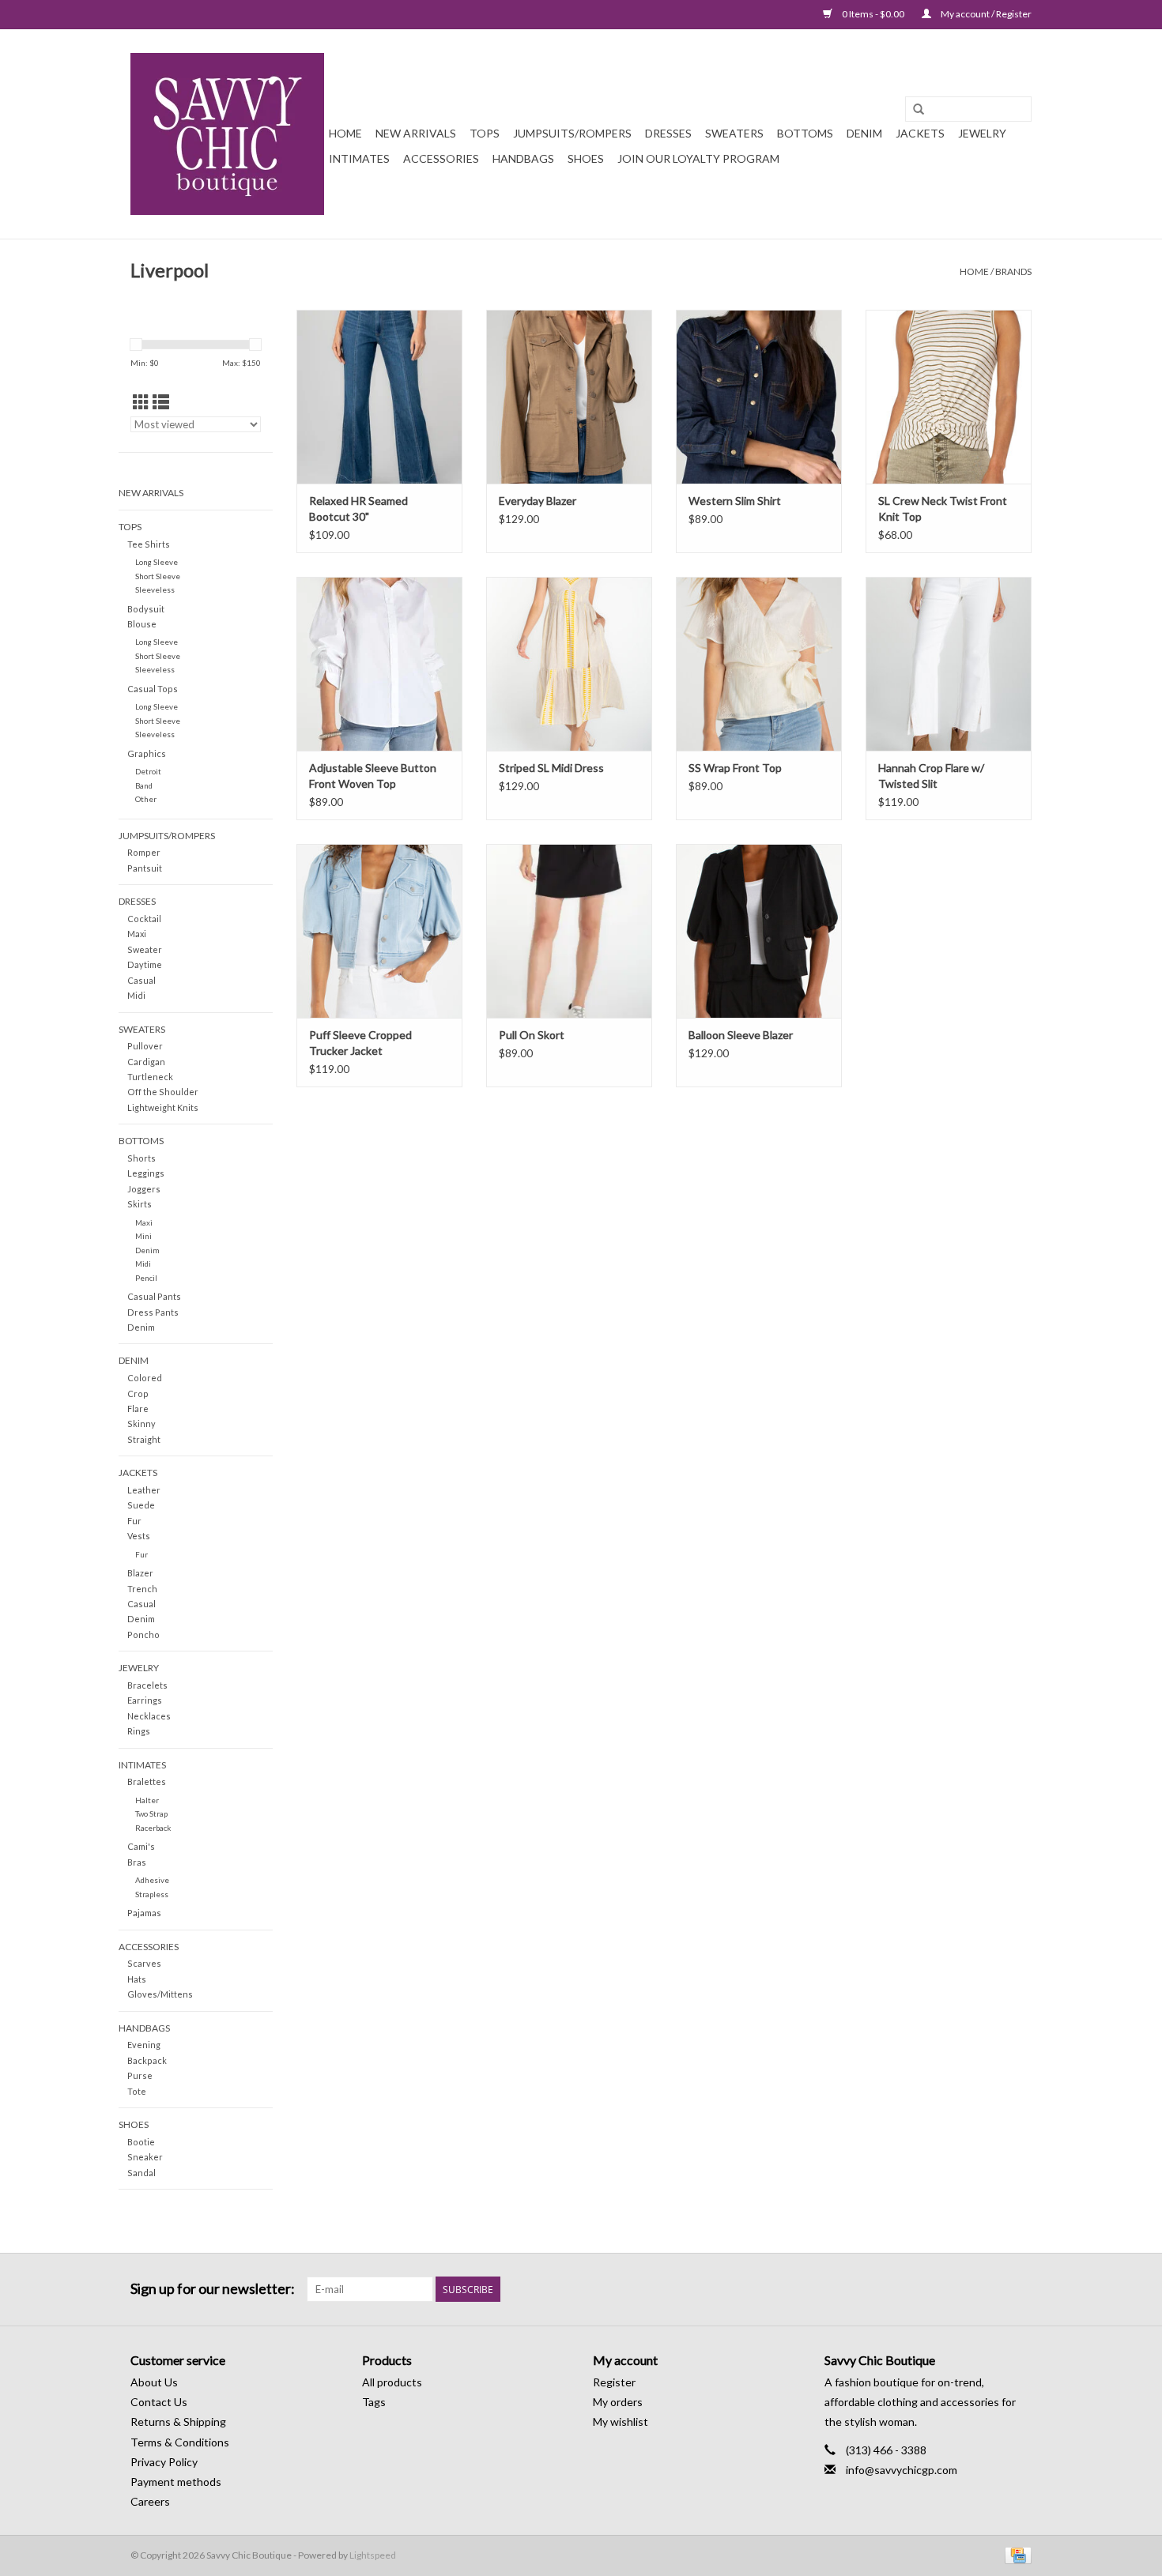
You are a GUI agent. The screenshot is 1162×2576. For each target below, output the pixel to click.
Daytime (145, 964)
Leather (144, 1490)
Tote (137, 2091)
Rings (139, 1731)
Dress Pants (153, 1312)
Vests (139, 1536)
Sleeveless (155, 589)
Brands (1013, 271)
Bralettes (147, 1781)
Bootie (141, 2142)
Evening (144, 2045)
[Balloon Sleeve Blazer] (759, 931)
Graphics (147, 753)
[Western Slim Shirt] (759, 397)
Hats (137, 1979)
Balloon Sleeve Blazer (741, 1035)
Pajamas (144, 1913)
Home (345, 133)
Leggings (146, 1173)
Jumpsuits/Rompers (572, 133)
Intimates (359, 158)
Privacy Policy (164, 2462)
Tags (374, 2402)
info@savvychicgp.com (902, 2470)
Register (614, 2382)
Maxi (137, 934)
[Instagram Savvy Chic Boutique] (1019, 2289)
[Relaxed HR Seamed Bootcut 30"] (379, 397)
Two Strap (151, 1813)
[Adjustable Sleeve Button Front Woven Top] (379, 664)
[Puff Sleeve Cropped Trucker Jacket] (379, 931)
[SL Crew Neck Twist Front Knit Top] (949, 397)
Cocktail (144, 919)
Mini (143, 1236)
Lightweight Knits (163, 1107)
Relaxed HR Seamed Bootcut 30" (358, 508)
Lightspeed (373, 2555)
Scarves (144, 1963)
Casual (141, 980)
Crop (138, 1393)
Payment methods (176, 2482)
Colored (145, 1378)
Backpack (147, 2060)
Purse (140, 2075)
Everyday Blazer (538, 501)
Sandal (141, 2173)
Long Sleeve (157, 562)
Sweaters (734, 133)
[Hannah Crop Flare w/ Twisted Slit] (949, 664)
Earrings (145, 1700)
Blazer (140, 1573)
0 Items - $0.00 (873, 14)
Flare (138, 1409)
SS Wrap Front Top (735, 768)
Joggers (144, 1189)
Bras (137, 1862)
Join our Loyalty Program (698, 158)
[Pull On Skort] (569, 931)
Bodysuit (146, 609)
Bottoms (805, 133)
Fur (134, 1521)
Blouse (142, 624)
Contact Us (159, 2402)
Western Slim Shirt (735, 501)
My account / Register (985, 14)
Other (146, 799)
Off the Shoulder (163, 1092)
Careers (150, 2501)
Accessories (441, 158)
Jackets (920, 133)
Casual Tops (153, 689)
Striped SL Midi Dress (551, 768)
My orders (618, 2402)
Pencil (146, 1278)
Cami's (141, 1846)
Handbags (523, 158)
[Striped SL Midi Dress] (569, 664)
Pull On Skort (532, 1035)
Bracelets (147, 1685)
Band (144, 785)
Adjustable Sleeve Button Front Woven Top (373, 776)
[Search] (919, 110)
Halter (147, 1800)
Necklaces (149, 1716)
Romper (144, 852)
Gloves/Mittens (160, 1994)
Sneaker (145, 2157)
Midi (136, 995)
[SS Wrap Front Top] (759, 664)
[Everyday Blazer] (569, 397)
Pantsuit (145, 868)
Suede (141, 1505)
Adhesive (152, 1880)
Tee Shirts (149, 544)
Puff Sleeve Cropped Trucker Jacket (360, 1043)
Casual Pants (154, 1296)
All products (392, 2382)
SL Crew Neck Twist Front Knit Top (943, 508)
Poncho (143, 1634)
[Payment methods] (1015, 2554)
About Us (154, 2382)
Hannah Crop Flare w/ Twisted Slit (931, 776)
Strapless (152, 1894)
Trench (142, 1589)
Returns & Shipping (178, 2422)
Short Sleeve (158, 576)
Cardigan (146, 1062)
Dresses (668, 133)
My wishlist (621, 2422)
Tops (485, 133)
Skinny (141, 1424)
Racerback (153, 1828)
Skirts (140, 1204)
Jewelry (982, 133)
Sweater (145, 949)
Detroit (148, 771)
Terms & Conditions (180, 2442)
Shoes (586, 158)
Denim (864, 133)
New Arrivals (416, 133)
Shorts (141, 1158)
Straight (144, 1439)
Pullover (145, 1046)
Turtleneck (150, 1077)
